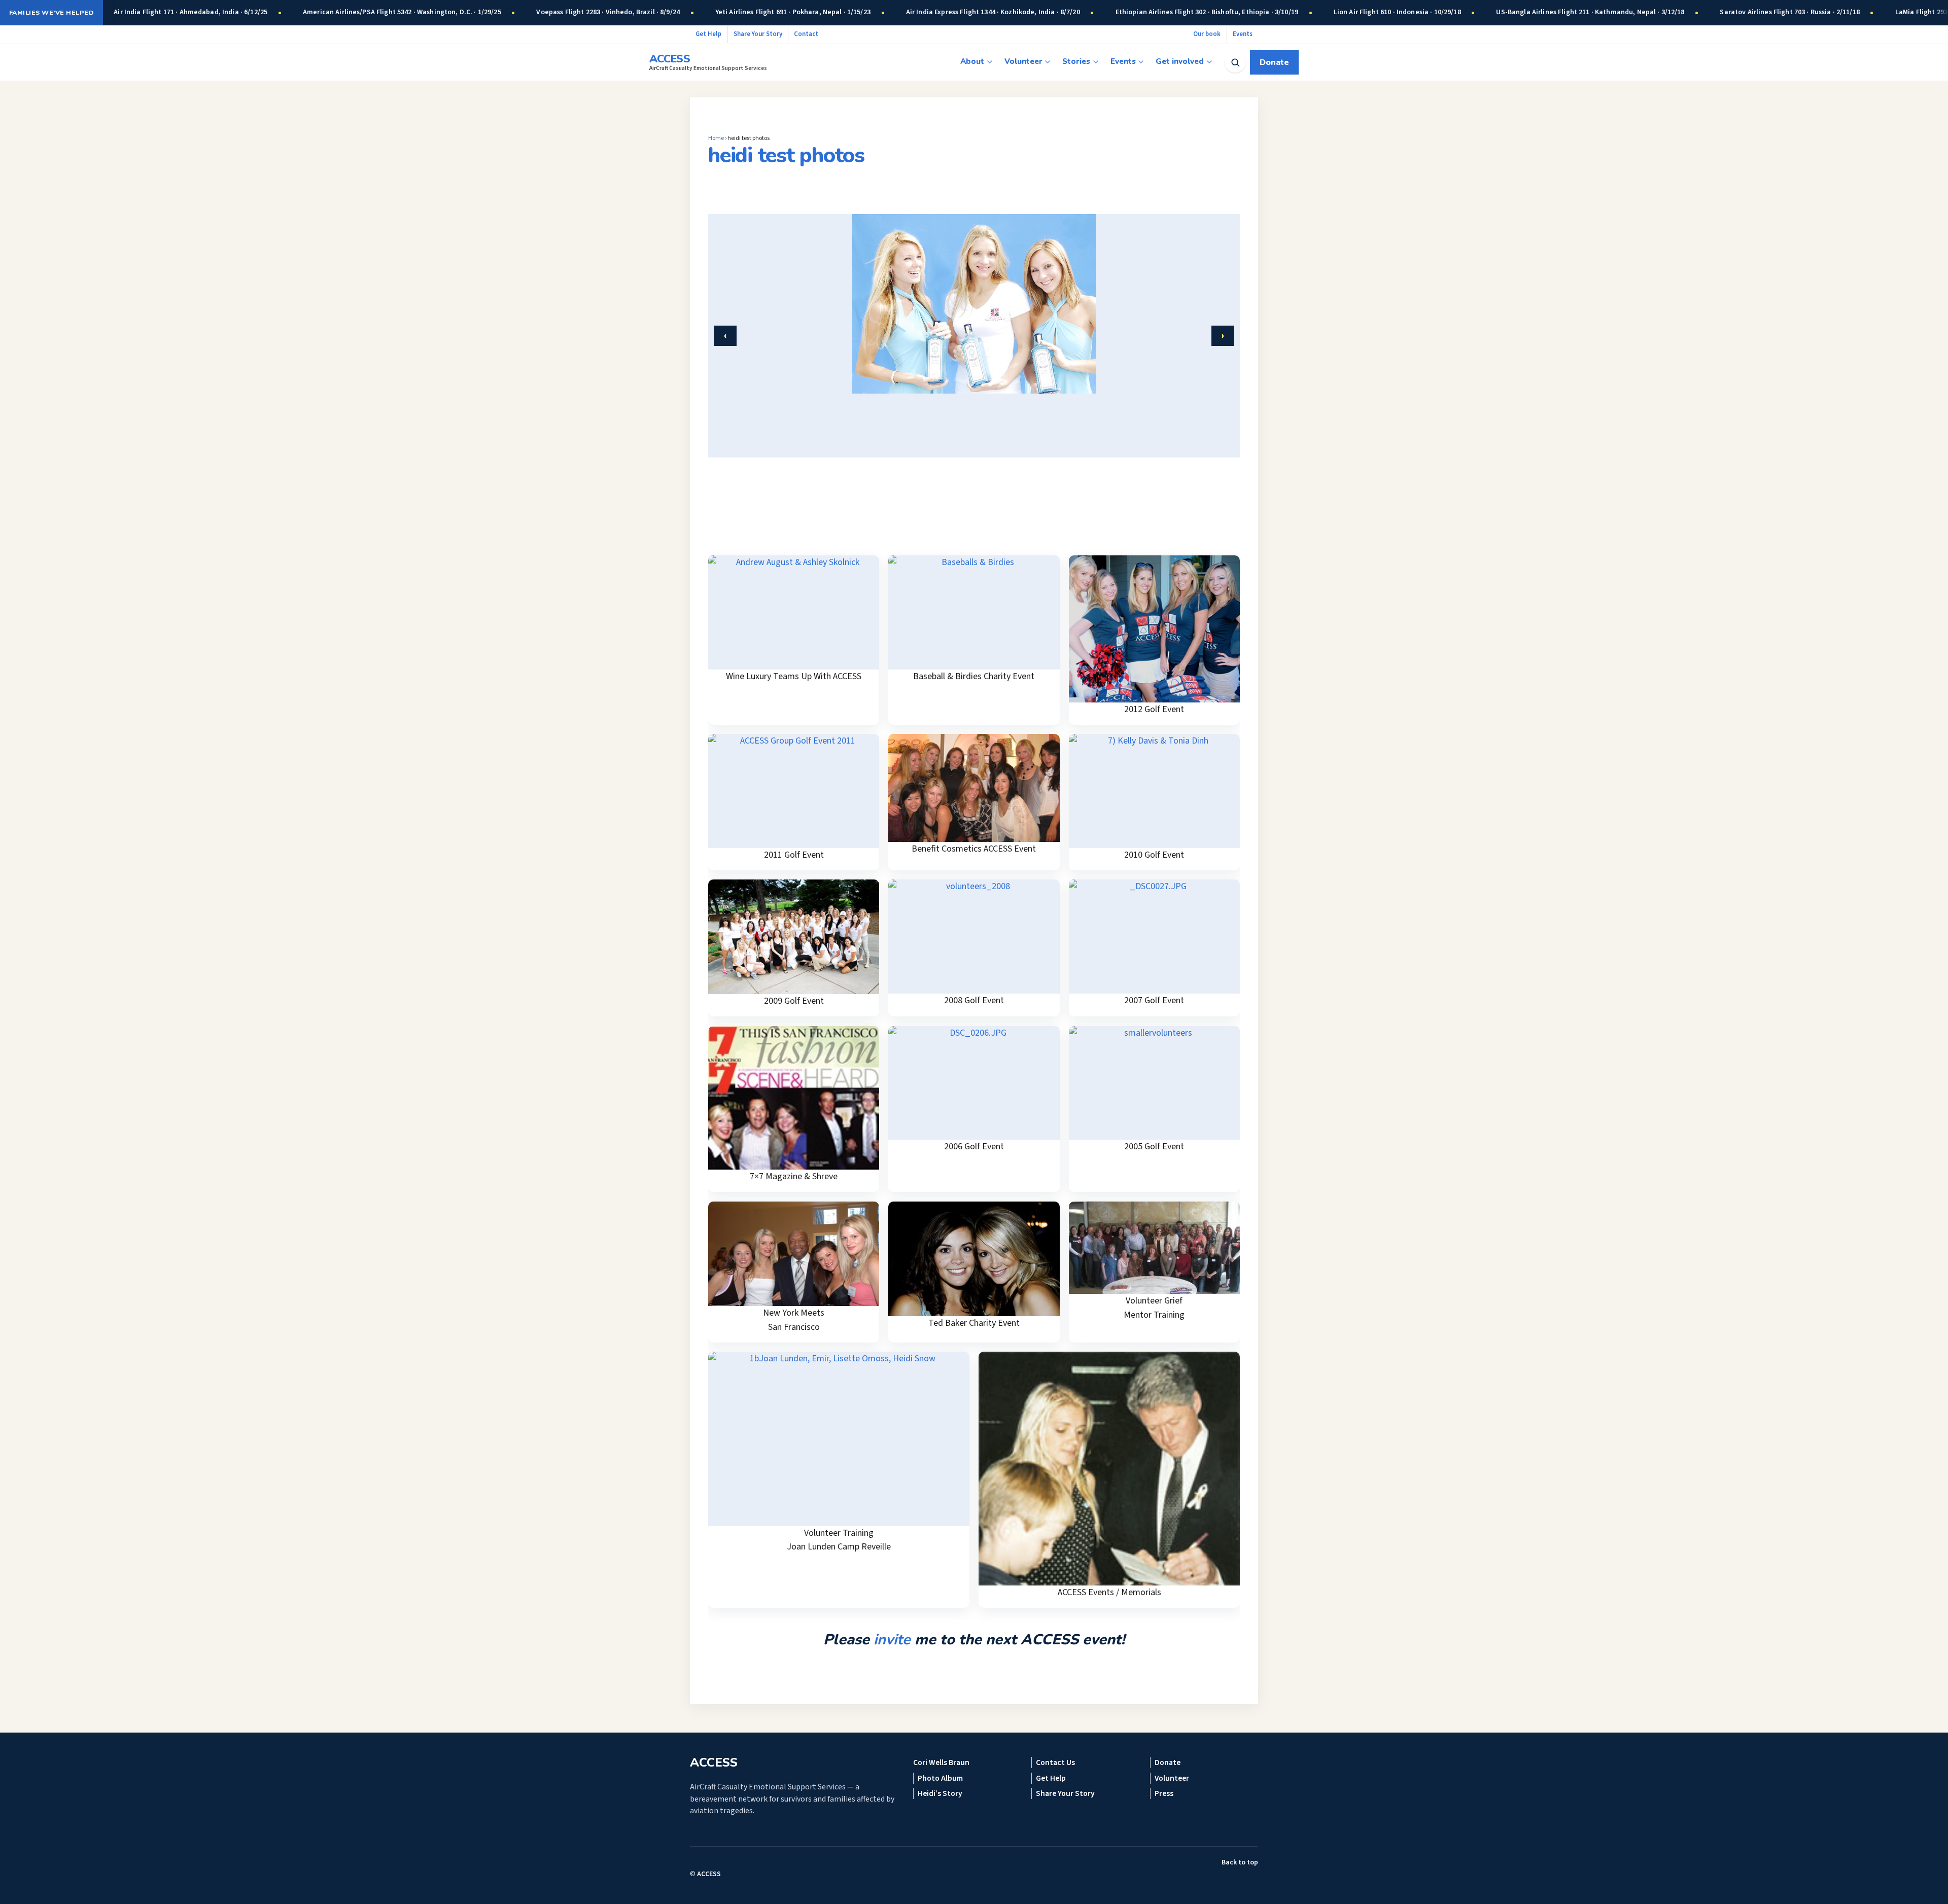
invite (892, 1639)
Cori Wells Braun (941, 1762)
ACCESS (709, 1874)
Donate (1274, 62)
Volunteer (1023, 61)
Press (1164, 1793)
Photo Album (940, 1778)
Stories (1076, 61)
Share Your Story (758, 34)
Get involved (1180, 61)
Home (716, 138)
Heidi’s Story (940, 1793)
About (972, 61)
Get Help (708, 34)
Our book (1207, 34)
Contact (806, 34)
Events (1243, 34)
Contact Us (1055, 1762)
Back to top (1240, 1862)
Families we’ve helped (51, 12)
